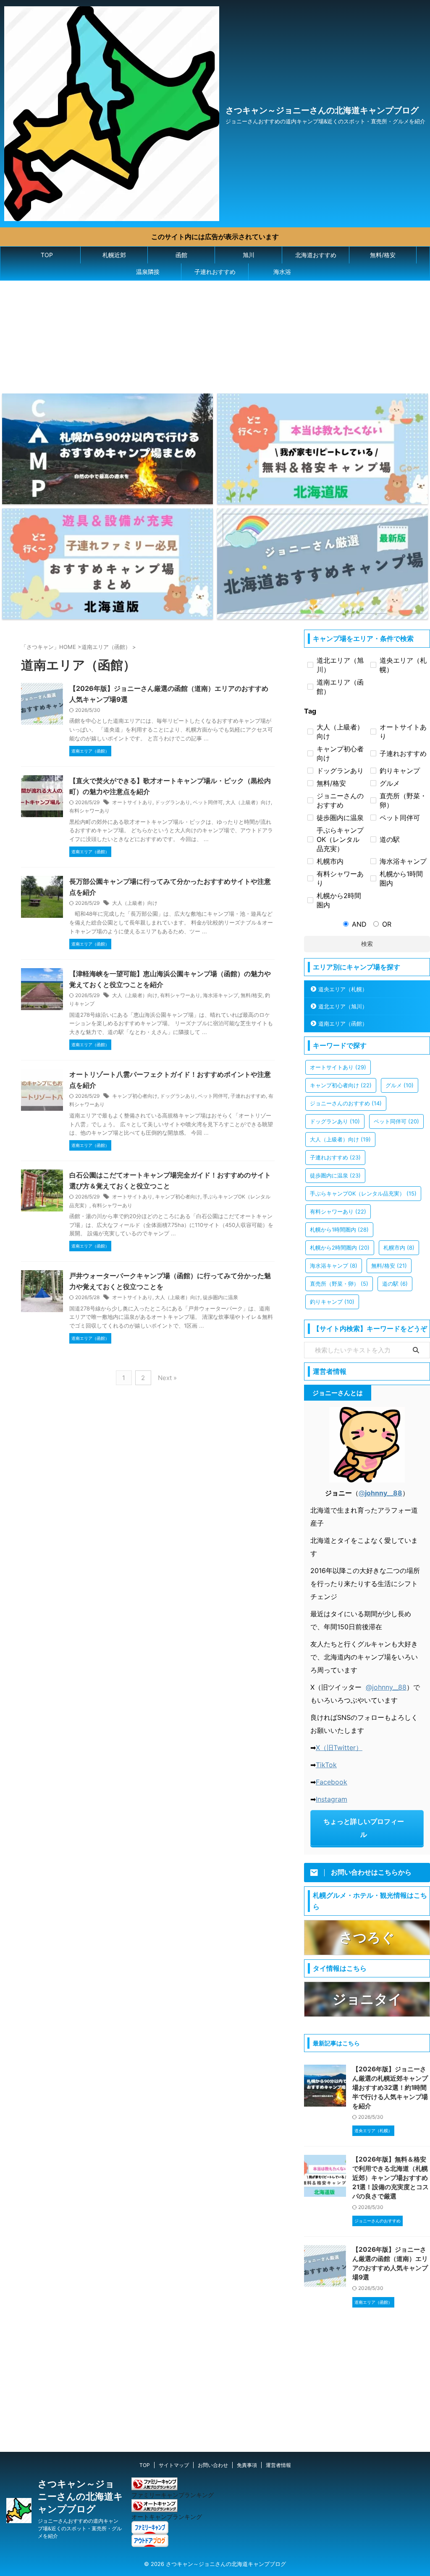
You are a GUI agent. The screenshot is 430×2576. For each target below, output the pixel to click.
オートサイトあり (132, 802)
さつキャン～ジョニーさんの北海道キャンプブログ (322, 110)
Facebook (332, 1782)
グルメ (400, 1085)
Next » (167, 1378)
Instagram (332, 1799)
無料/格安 (383, 255)
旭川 (249, 255)
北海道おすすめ (316, 255)
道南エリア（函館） (343, 1024)
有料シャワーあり (89, 811)
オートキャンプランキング (167, 2517)
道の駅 (395, 1284)
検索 (367, 944)
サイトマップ (174, 2465)
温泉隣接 (148, 272)
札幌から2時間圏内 (340, 1248)
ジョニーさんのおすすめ (346, 1103)
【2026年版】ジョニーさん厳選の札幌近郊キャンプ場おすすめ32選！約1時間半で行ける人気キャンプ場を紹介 (390, 2088)
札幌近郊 (114, 255)
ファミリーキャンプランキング (173, 2495)
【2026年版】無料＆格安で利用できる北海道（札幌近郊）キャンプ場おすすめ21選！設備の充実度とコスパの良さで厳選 (391, 2178)
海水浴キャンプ (220, 995)
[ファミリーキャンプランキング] (155, 2486)
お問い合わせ (213, 2465)
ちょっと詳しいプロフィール (364, 1828)
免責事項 (247, 2465)
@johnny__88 (386, 1687)
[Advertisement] (204, 333)
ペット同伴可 (208, 802)
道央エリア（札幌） (343, 989)
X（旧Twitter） (339, 1748)
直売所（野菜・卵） (339, 1284)
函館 (181, 255)
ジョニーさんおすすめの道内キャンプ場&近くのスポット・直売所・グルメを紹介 (80, 2528)
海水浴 (282, 272)
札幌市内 (399, 1248)
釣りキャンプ (332, 1302)
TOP (47, 255)
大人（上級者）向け (248, 802)
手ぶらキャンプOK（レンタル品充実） (363, 1193)
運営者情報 (278, 2465)
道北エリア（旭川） (343, 1006)
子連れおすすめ (215, 272)
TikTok (326, 1765)
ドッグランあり (173, 802)
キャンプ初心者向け (135, 1096)
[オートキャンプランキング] (155, 2508)
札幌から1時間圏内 (339, 1229)
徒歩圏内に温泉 (220, 1297)
